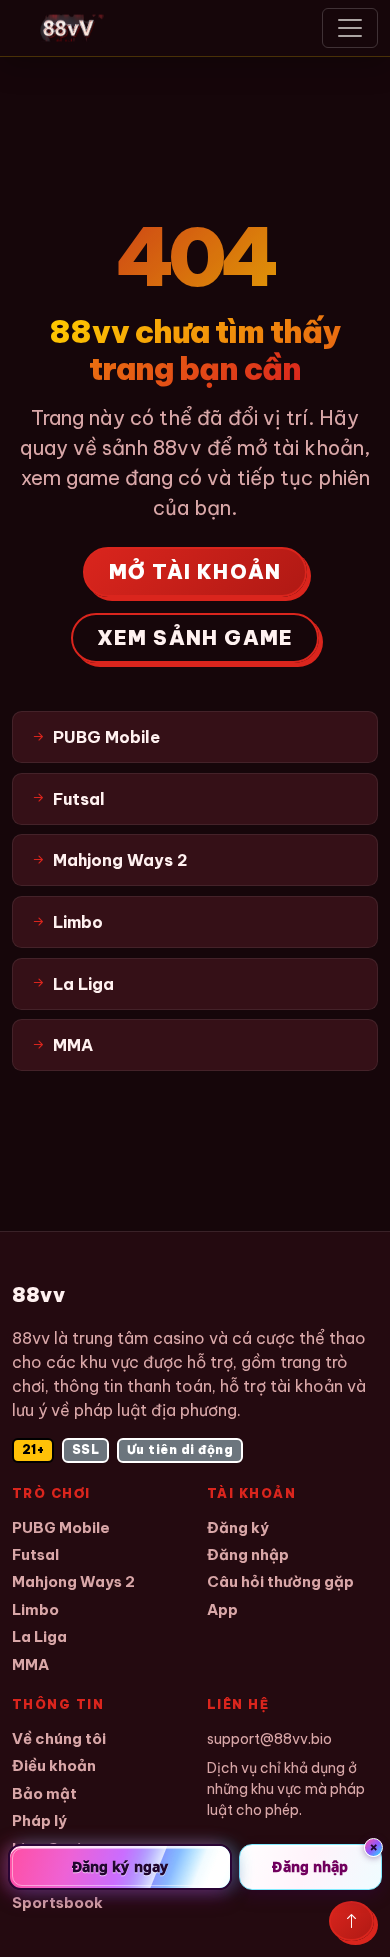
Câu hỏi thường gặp (280, 1581)
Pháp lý (39, 1820)
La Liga (39, 1636)
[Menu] (350, 28)
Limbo (35, 1609)
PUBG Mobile (61, 1527)
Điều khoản (54, 1765)
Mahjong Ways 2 (73, 1581)
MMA (30, 1664)
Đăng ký (238, 1527)
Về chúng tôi (59, 1738)
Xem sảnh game (195, 637)
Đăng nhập (248, 1554)
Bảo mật (44, 1793)
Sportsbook (57, 1902)
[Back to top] (351, 1921)
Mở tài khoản (195, 571)
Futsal (35, 1554)
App (222, 1609)
